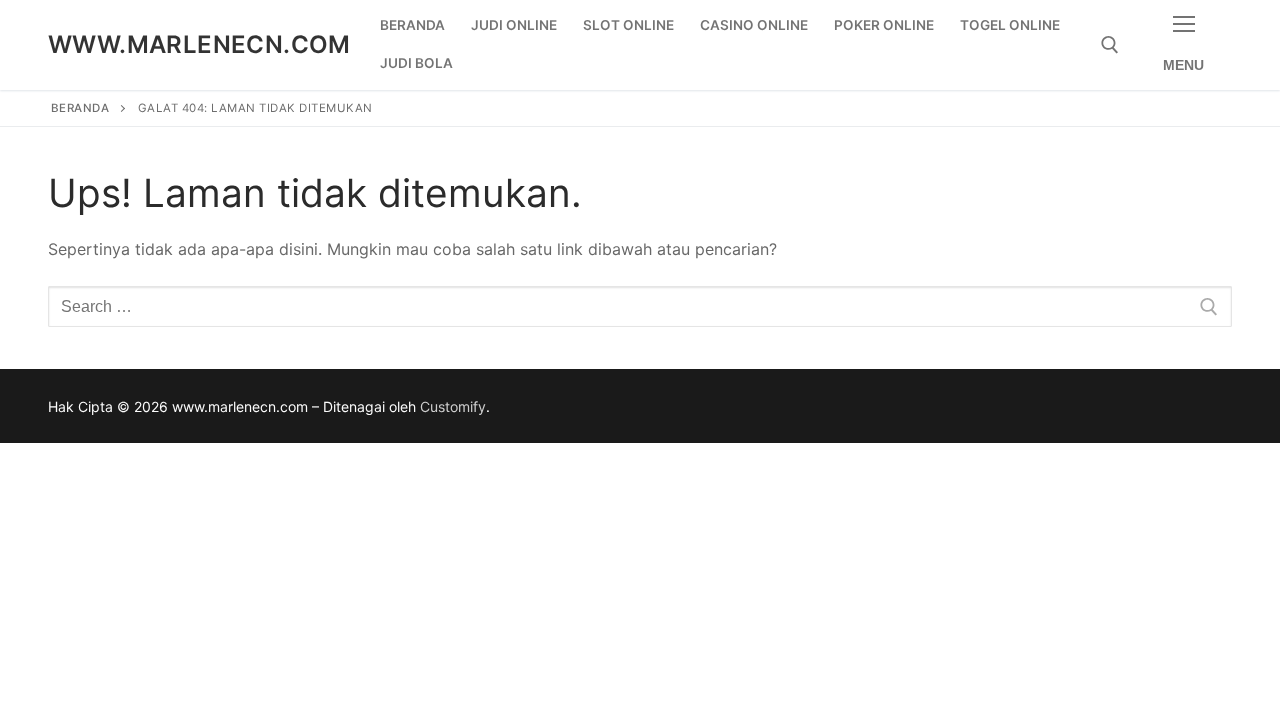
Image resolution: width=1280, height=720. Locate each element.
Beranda (80, 108)
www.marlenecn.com (199, 44)
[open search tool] (1110, 45)
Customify (453, 406)
